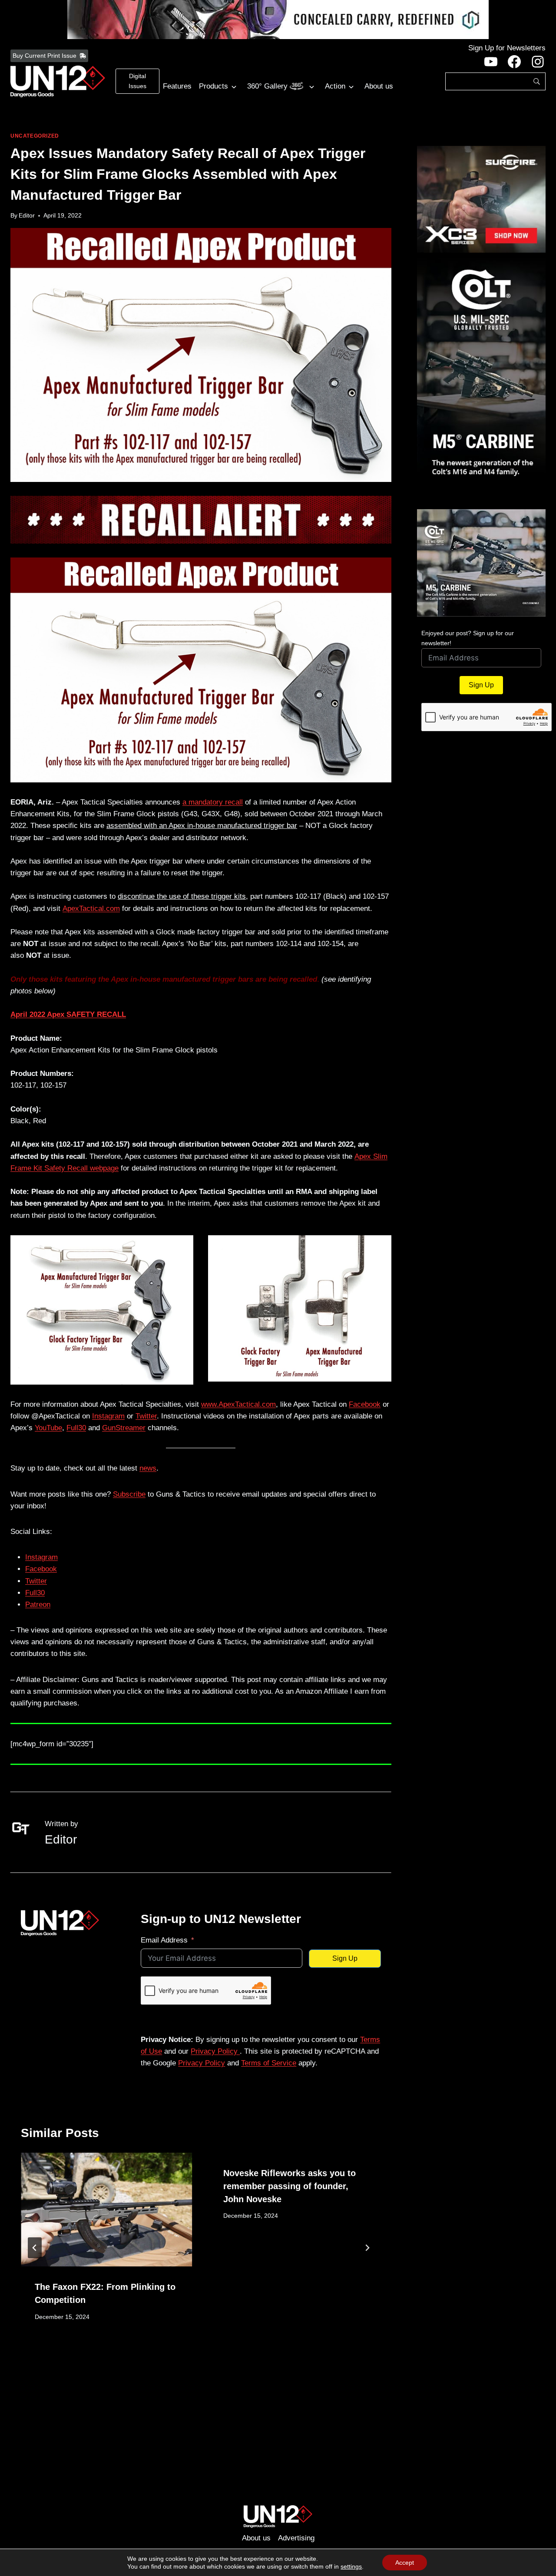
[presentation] (106, 2210)
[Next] (367, 2248)
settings (351, 2566)
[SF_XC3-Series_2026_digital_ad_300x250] (481, 199)
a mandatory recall (213, 802)
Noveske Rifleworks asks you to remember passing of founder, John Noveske (290, 2186)
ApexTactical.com (91, 909)
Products (213, 86)
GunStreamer (124, 1428)
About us (379, 86)
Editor (27, 216)
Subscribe (129, 1494)
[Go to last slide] (35, 2248)
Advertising (296, 2538)
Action (335, 86)
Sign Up (345, 1958)
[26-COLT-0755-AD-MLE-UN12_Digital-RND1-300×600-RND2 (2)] (481, 381)
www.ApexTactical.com (238, 1404)
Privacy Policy (215, 2051)
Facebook (365, 1404)
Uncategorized (35, 136)
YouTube (48, 1428)
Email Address (164, 1940)
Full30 (76, 1428)
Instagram (108, 1416)
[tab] (183, 2351)
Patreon (38, 1605)
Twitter (146, 1416)
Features (177, 86)
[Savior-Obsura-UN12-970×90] (278, 20)
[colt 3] (481, 563)
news (148, 1468)
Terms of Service (269, 2063)
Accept (405, 2563)
